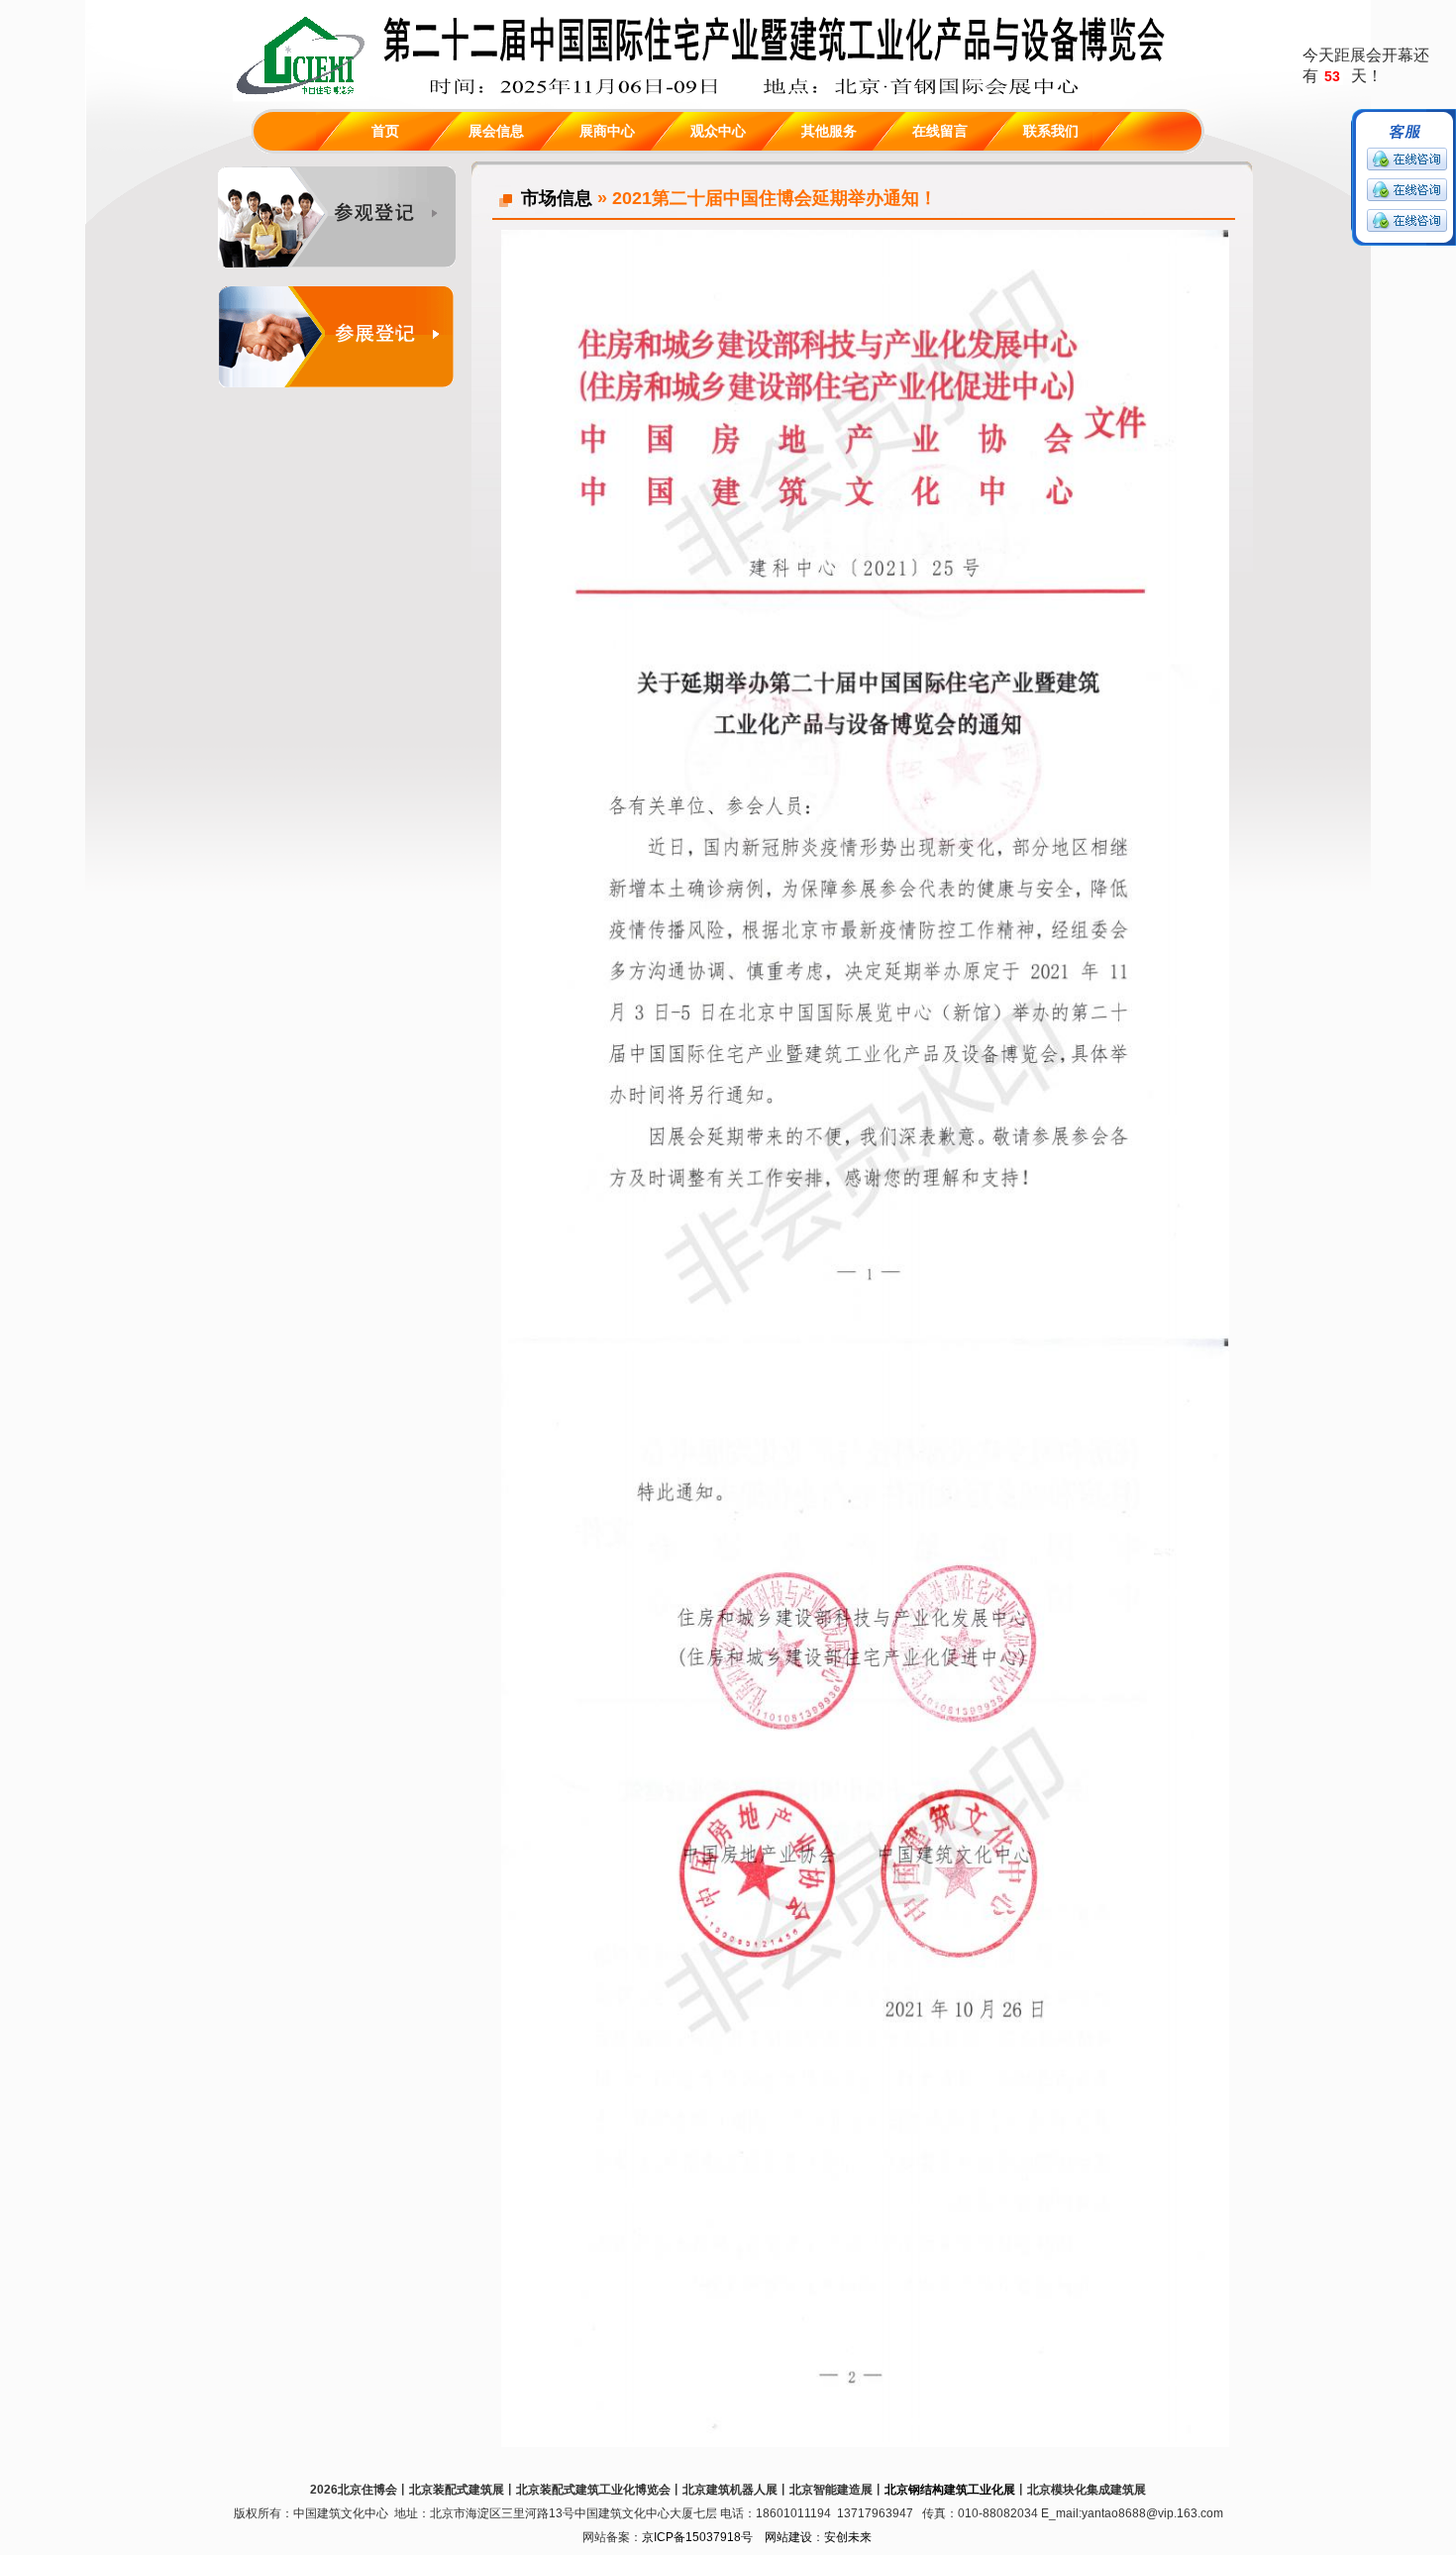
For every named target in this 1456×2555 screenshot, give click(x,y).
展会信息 (496, 131)
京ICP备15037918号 (697, 2537)
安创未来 (848, 2537)
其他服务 (829, 131)
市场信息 (557, 198)
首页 (385, 131)
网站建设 (788, 2537)
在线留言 (940, 131)
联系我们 (1051, 131)
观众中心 (718, 131)
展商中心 (607, 131)
